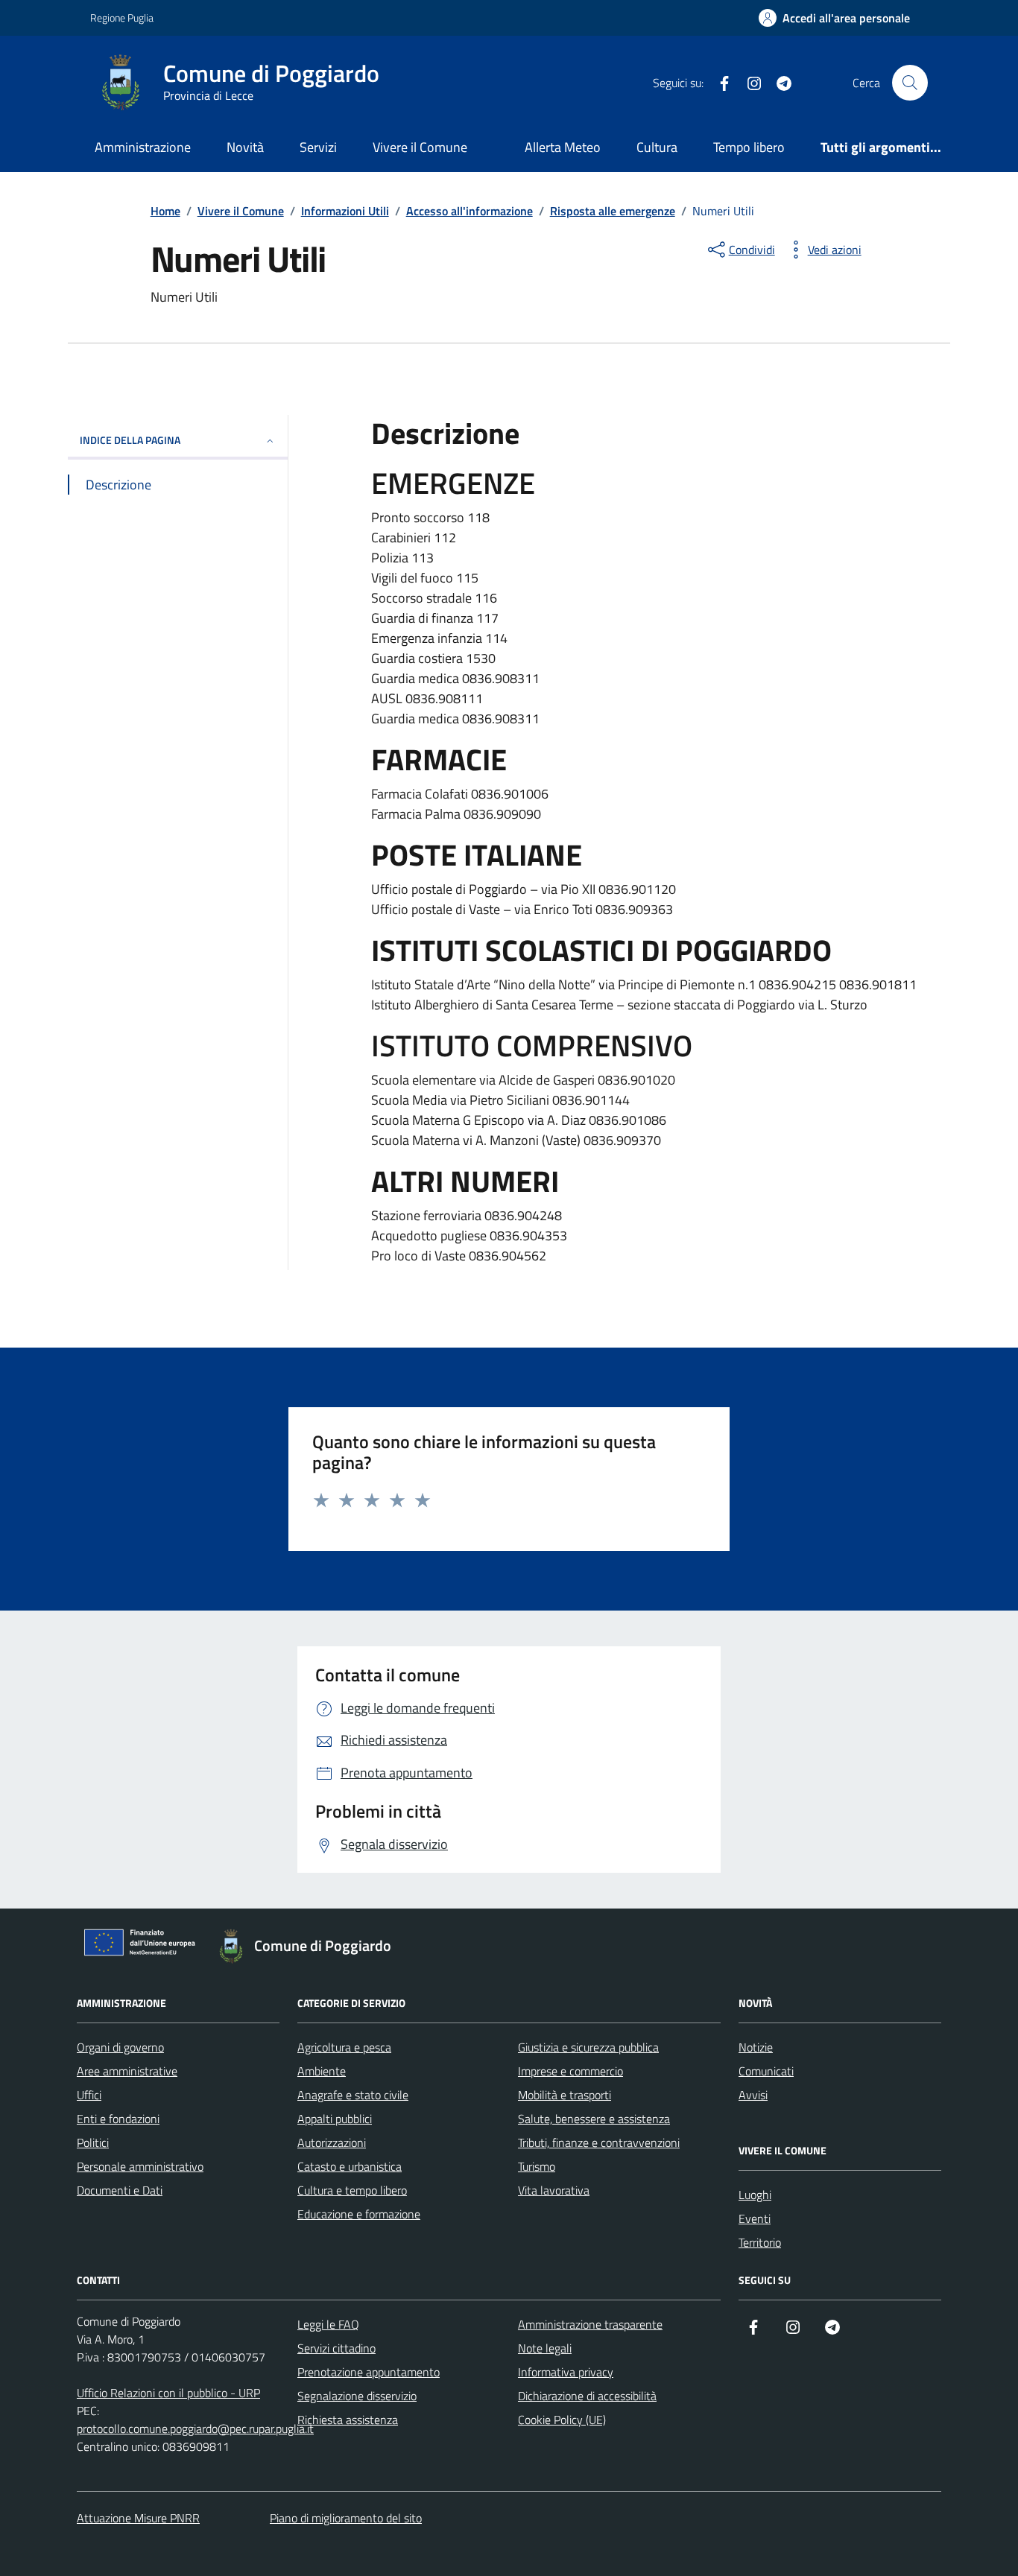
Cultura (657, 147)
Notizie (756, 2047)
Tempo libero (749, 147)
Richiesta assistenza (348, 2420)
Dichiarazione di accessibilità (587, 2396)
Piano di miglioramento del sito (346, 2518)
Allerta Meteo (563, 147)
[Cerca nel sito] (910, 83)
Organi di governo (120, 2047)
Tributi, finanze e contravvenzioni (599, 2142)
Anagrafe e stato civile (353, 2095)
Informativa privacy (566, 2372)
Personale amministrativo (140, 2166)
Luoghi (755, 2195)
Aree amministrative (127, 2071)
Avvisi (753, 2095)
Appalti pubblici (335, 2119)
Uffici (89, 2095)
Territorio (760, 2242)
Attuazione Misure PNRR (138, 2518)
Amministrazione (143, 147)
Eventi (755, 2218)
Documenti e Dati (120, 2190)
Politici (93, 2142)
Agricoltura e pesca (344, 2047)
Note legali (545, 2348)
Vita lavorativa (554, 2190)
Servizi (318, 147)
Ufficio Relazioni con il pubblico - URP (168, 2393)
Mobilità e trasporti (565, 2095)
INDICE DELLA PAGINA (130, 440)
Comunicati (766, 2071)
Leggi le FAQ (328, 2324)
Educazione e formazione (359, 2214)
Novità (245, 147)
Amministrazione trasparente (590, 2324)
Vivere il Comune (420, 147)
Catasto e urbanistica (350, 2166)
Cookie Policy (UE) (562, 2420)
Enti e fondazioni (118, 2119)
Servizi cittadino (336, 2348)
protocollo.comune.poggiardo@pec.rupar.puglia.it (195, 2429)
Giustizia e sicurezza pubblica (588, 2047)
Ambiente (322, 2071)
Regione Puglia (122, 18)
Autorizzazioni (332, 2142)
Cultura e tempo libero (352, 2190)
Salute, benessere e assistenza (594, 2119)
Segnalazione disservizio (357, 2396)
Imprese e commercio (570, 2071)
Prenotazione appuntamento (369, 2372)
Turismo (537, 2166)
